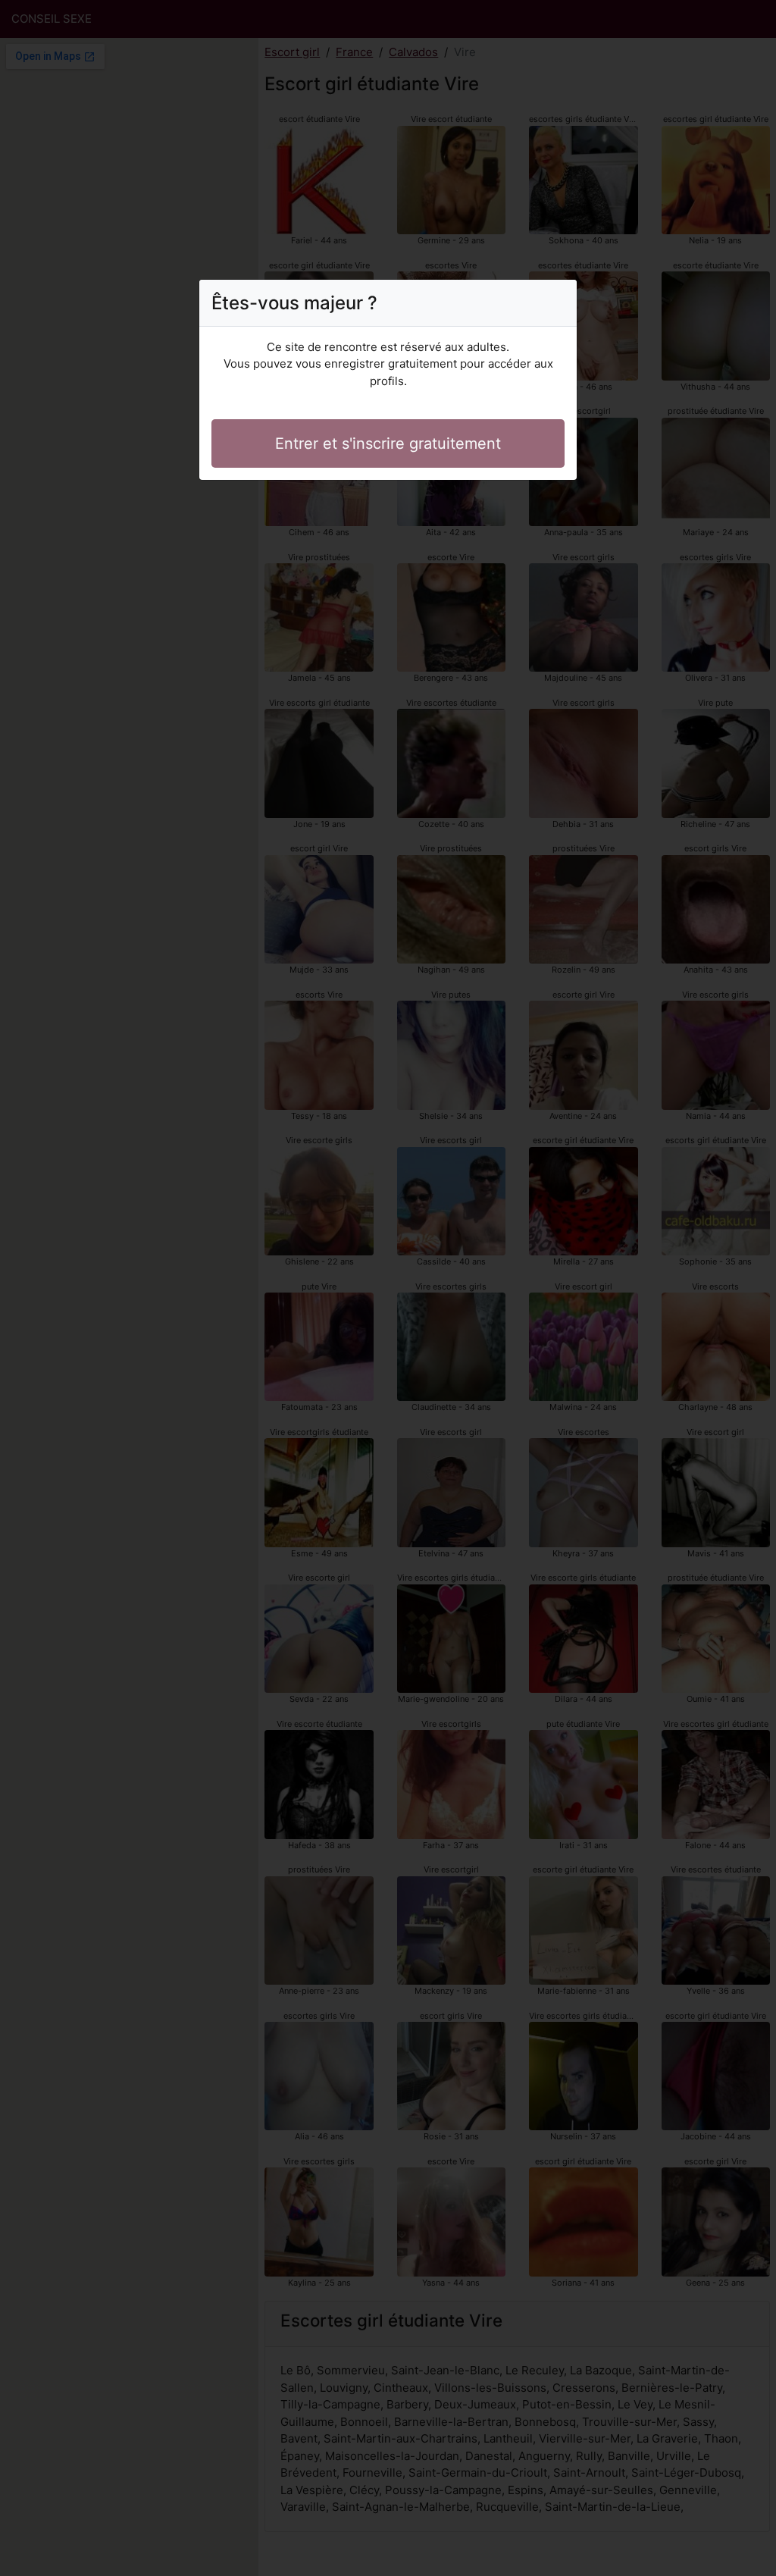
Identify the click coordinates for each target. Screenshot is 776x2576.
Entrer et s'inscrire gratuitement (388, 443)
